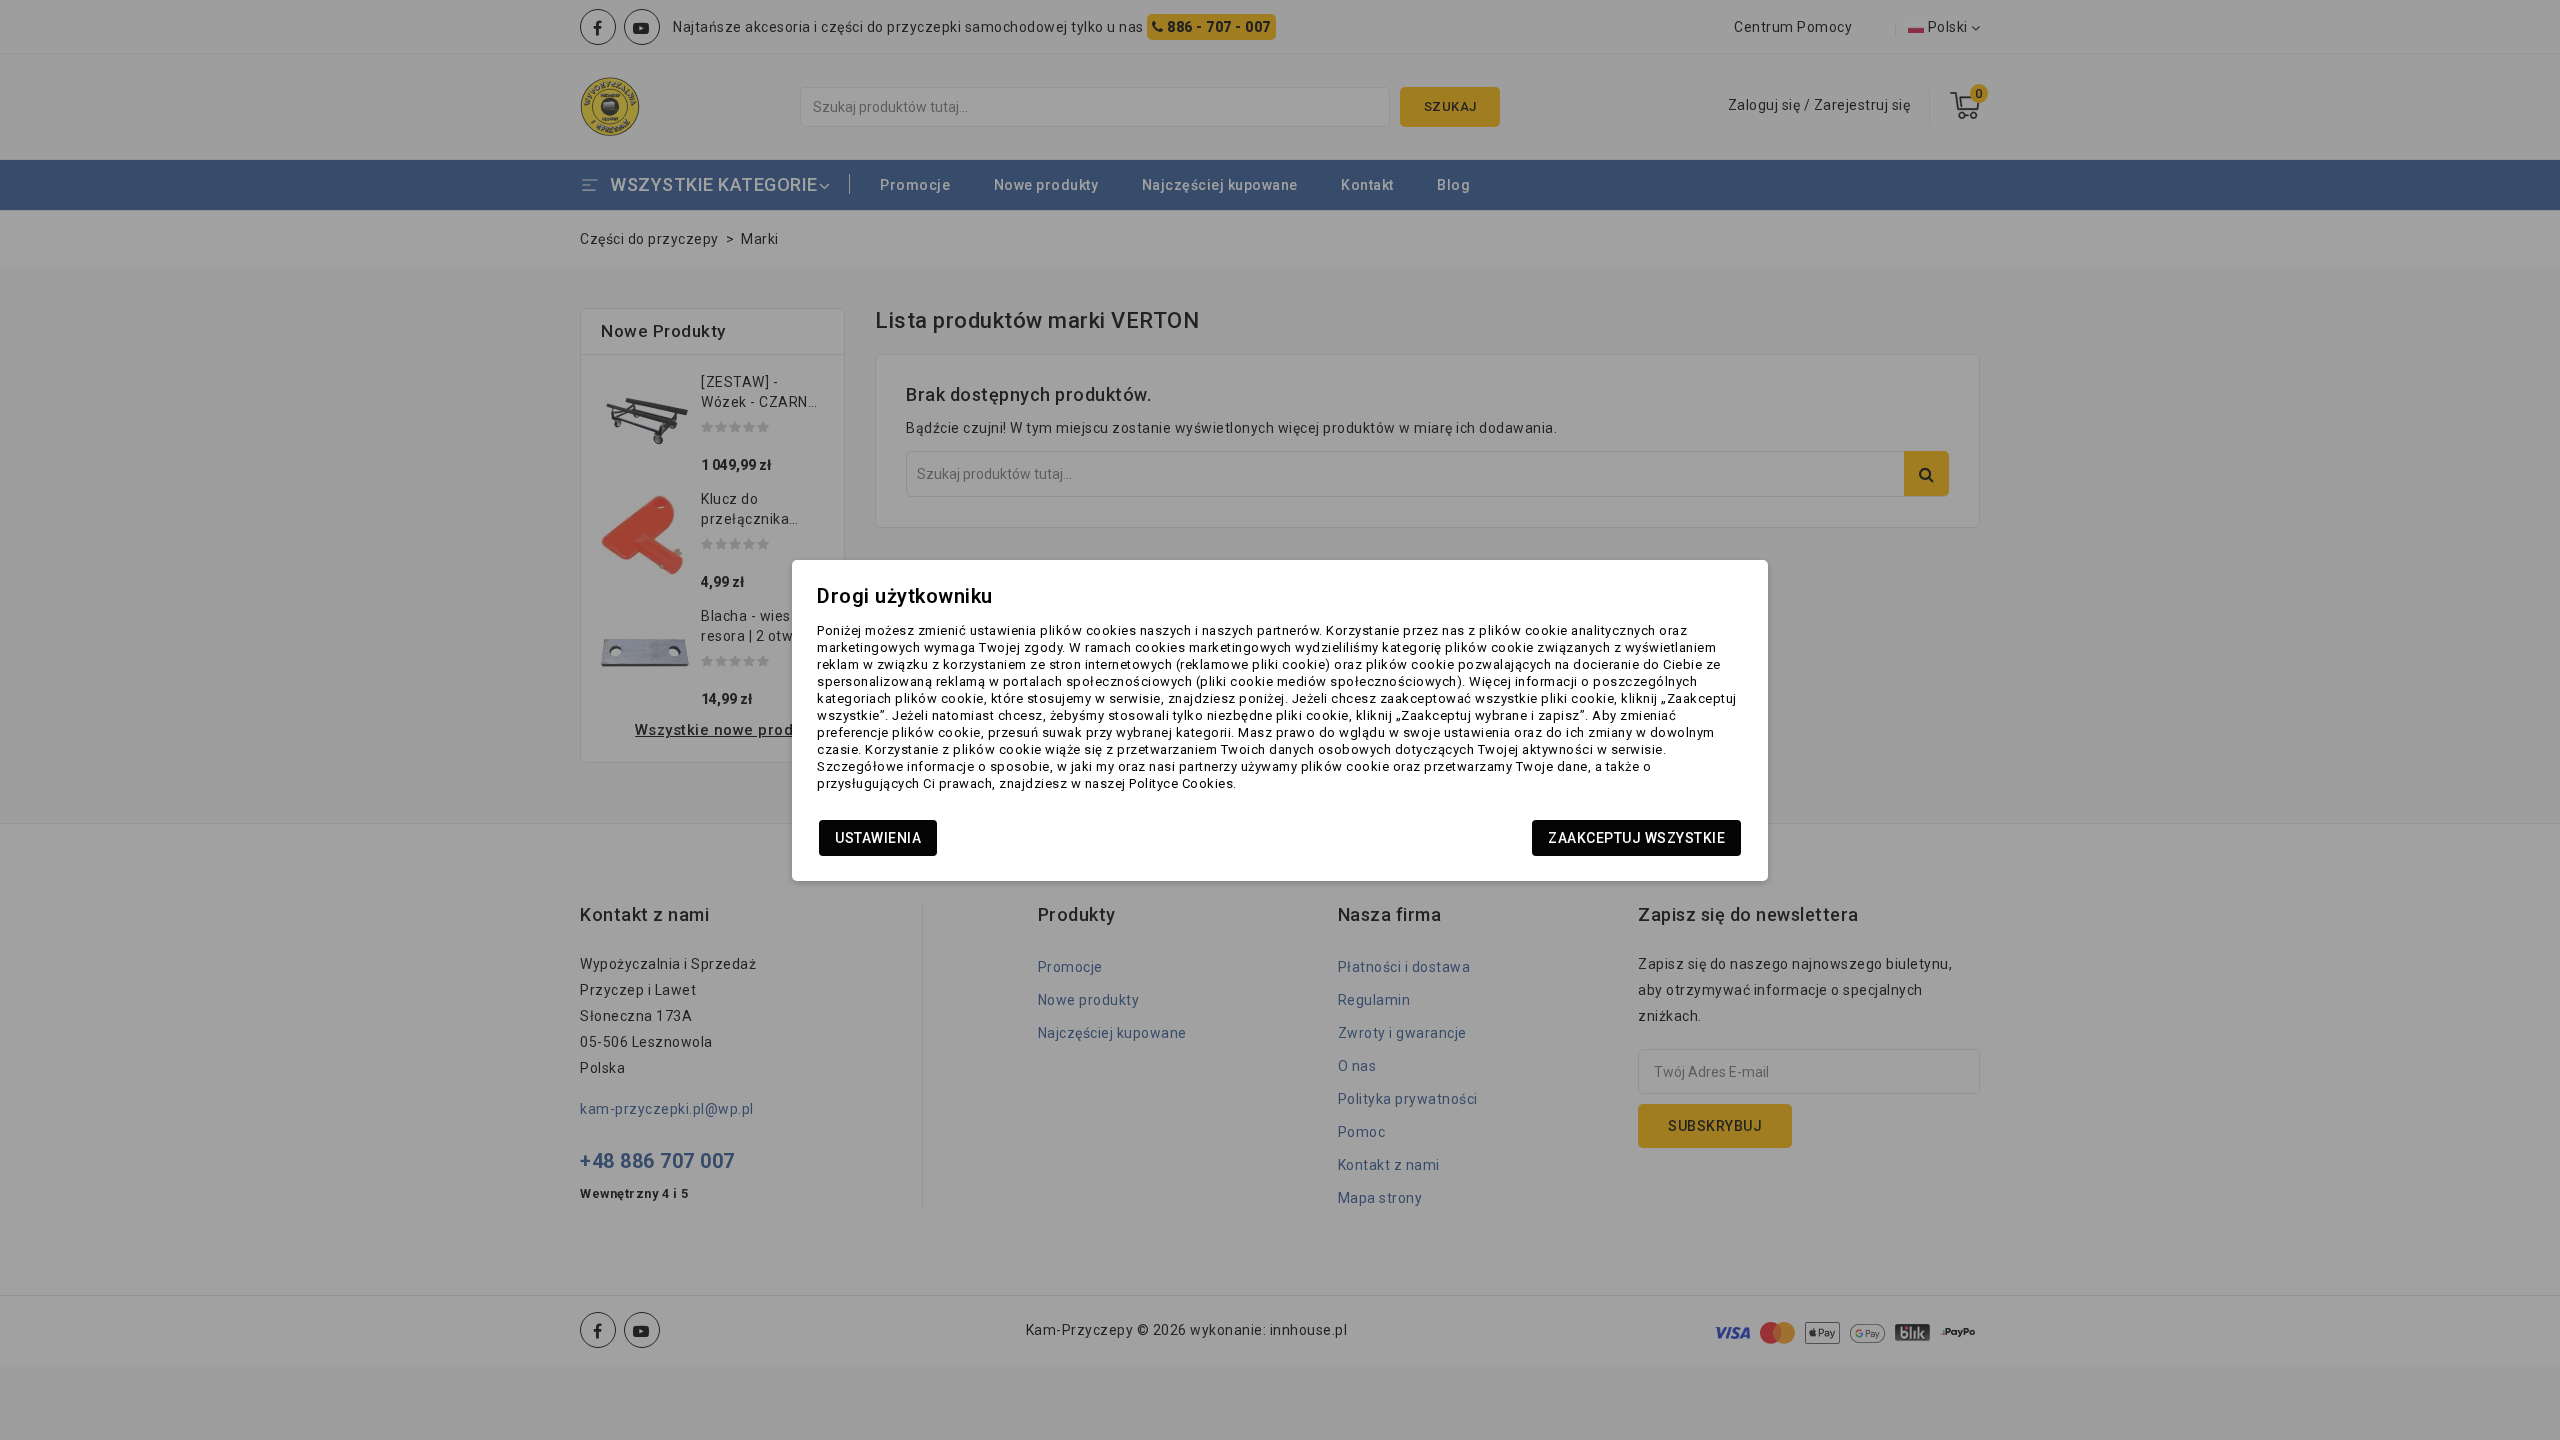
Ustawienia (878, 838)
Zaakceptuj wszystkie (1636, 838)
